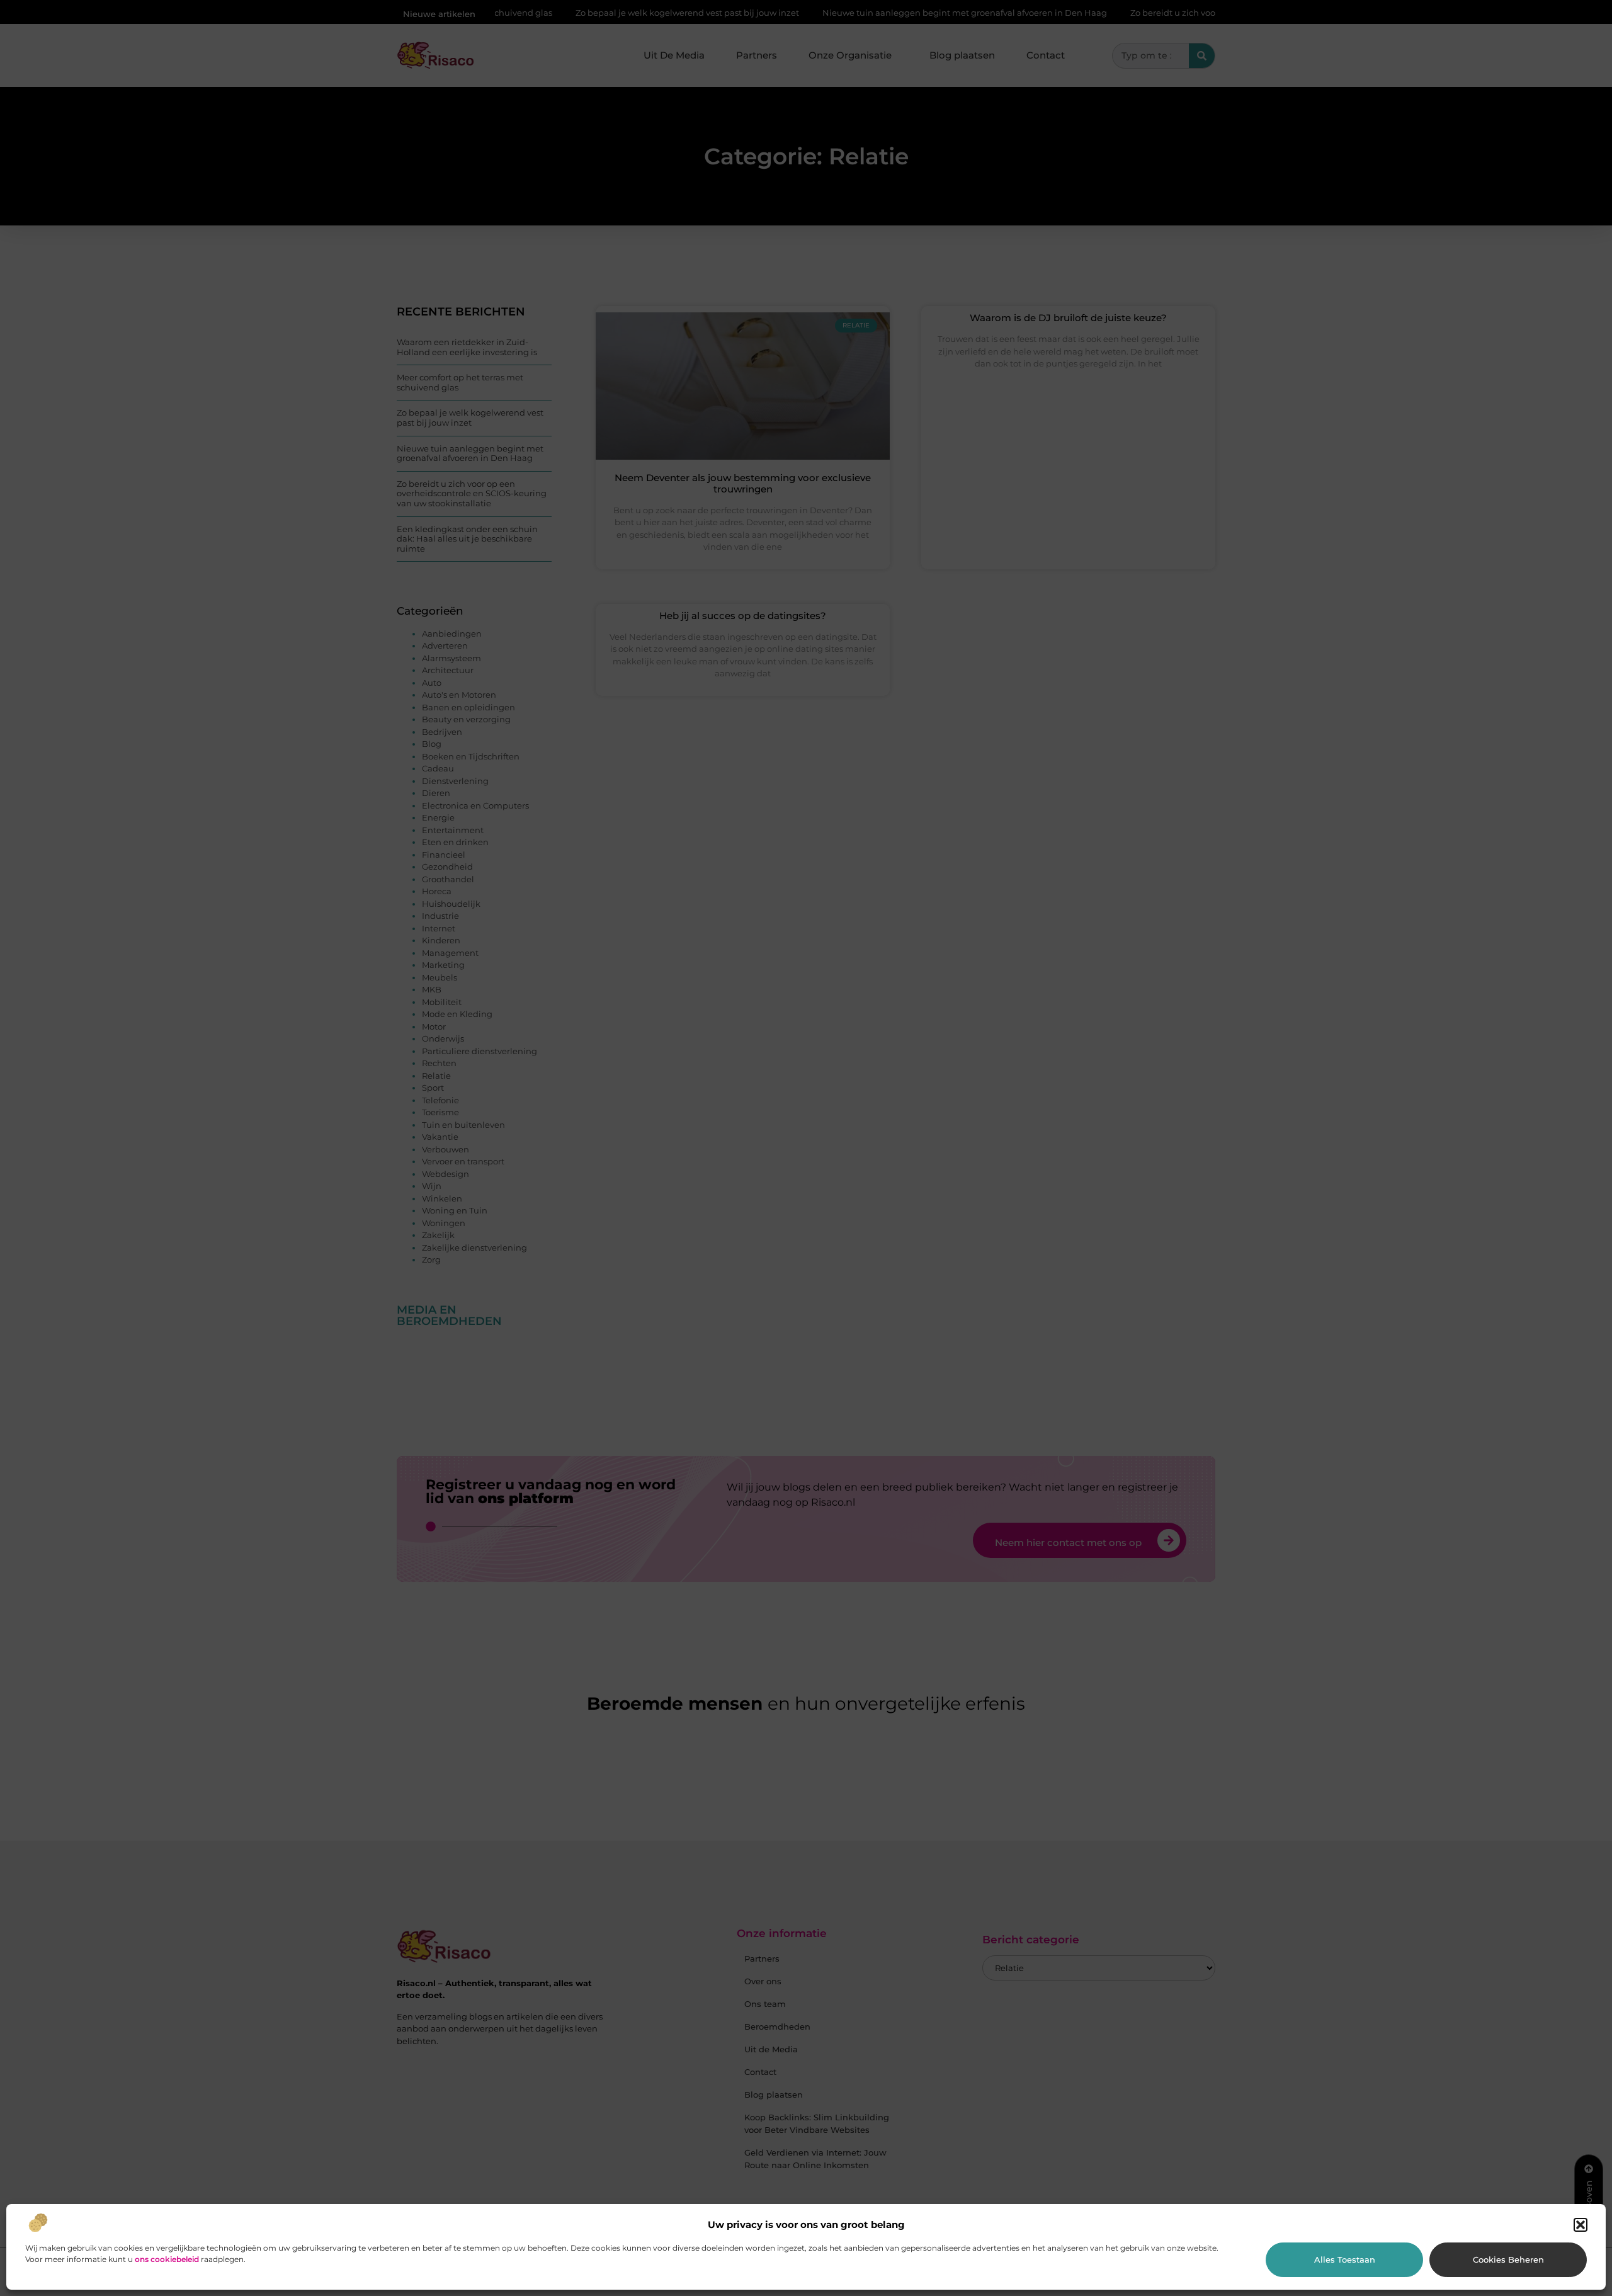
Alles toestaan (1345, 2259)
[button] (1581, 2225)
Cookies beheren (1508, 2259)
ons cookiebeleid (167, 2259)
